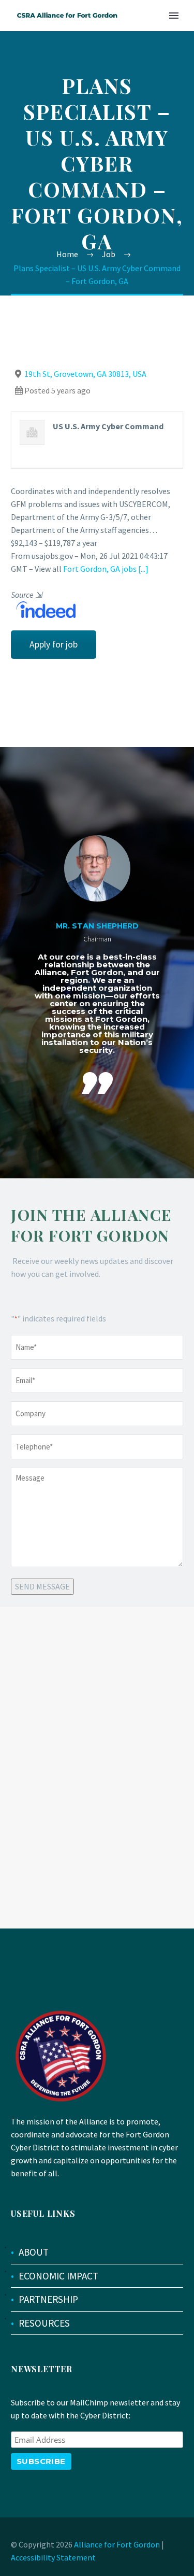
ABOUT (34, 2252)
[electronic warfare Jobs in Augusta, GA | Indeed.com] (43, 609)
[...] (143, 569)
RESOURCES (44, 2323)
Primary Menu (174, 16)
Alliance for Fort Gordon (117, 2544)
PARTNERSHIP (48, 2299)
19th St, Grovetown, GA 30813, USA (85, 374)
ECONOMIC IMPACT (58, 2276)
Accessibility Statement (53, 2557)
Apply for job (54, 644)
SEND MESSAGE (42, 1586)
